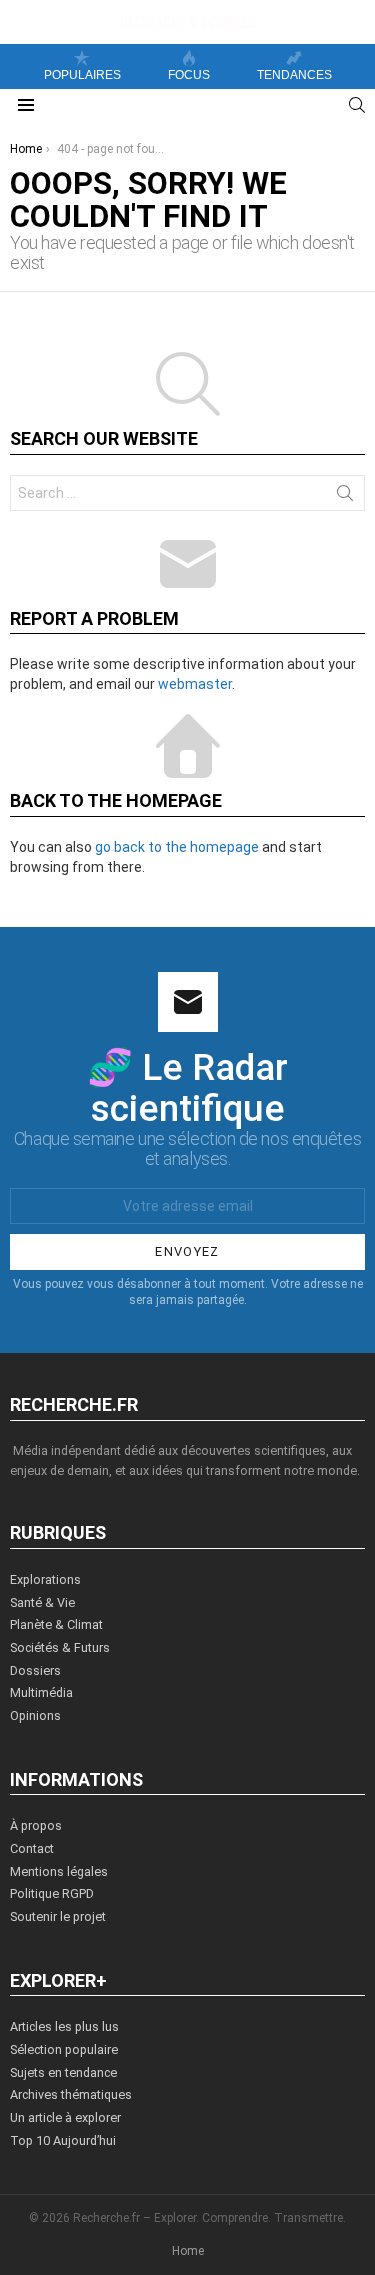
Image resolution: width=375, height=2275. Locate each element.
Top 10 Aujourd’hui (63, 2140)
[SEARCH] (357, 105)
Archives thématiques (71, 2094)
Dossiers (35, 1670)
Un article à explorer (65, 2117)
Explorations (45, 1579)
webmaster (195, 684)
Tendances (294, 75)
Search (345, 497)
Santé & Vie (42, 1602)
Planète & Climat (56, 1624)
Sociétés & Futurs (60, 1647)
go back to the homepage (177, 847)
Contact (32, 1848)
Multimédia (41, 1692)
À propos (36, 1825)
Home (188, 2251)
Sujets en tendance (63, 2072)
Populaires (82, 75)
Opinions (35, 1715)
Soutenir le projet (58, 1916)
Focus (189, 75)
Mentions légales (59, 1871)
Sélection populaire (64, 2049)
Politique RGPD (52, 1893)
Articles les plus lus (64, 2026)
